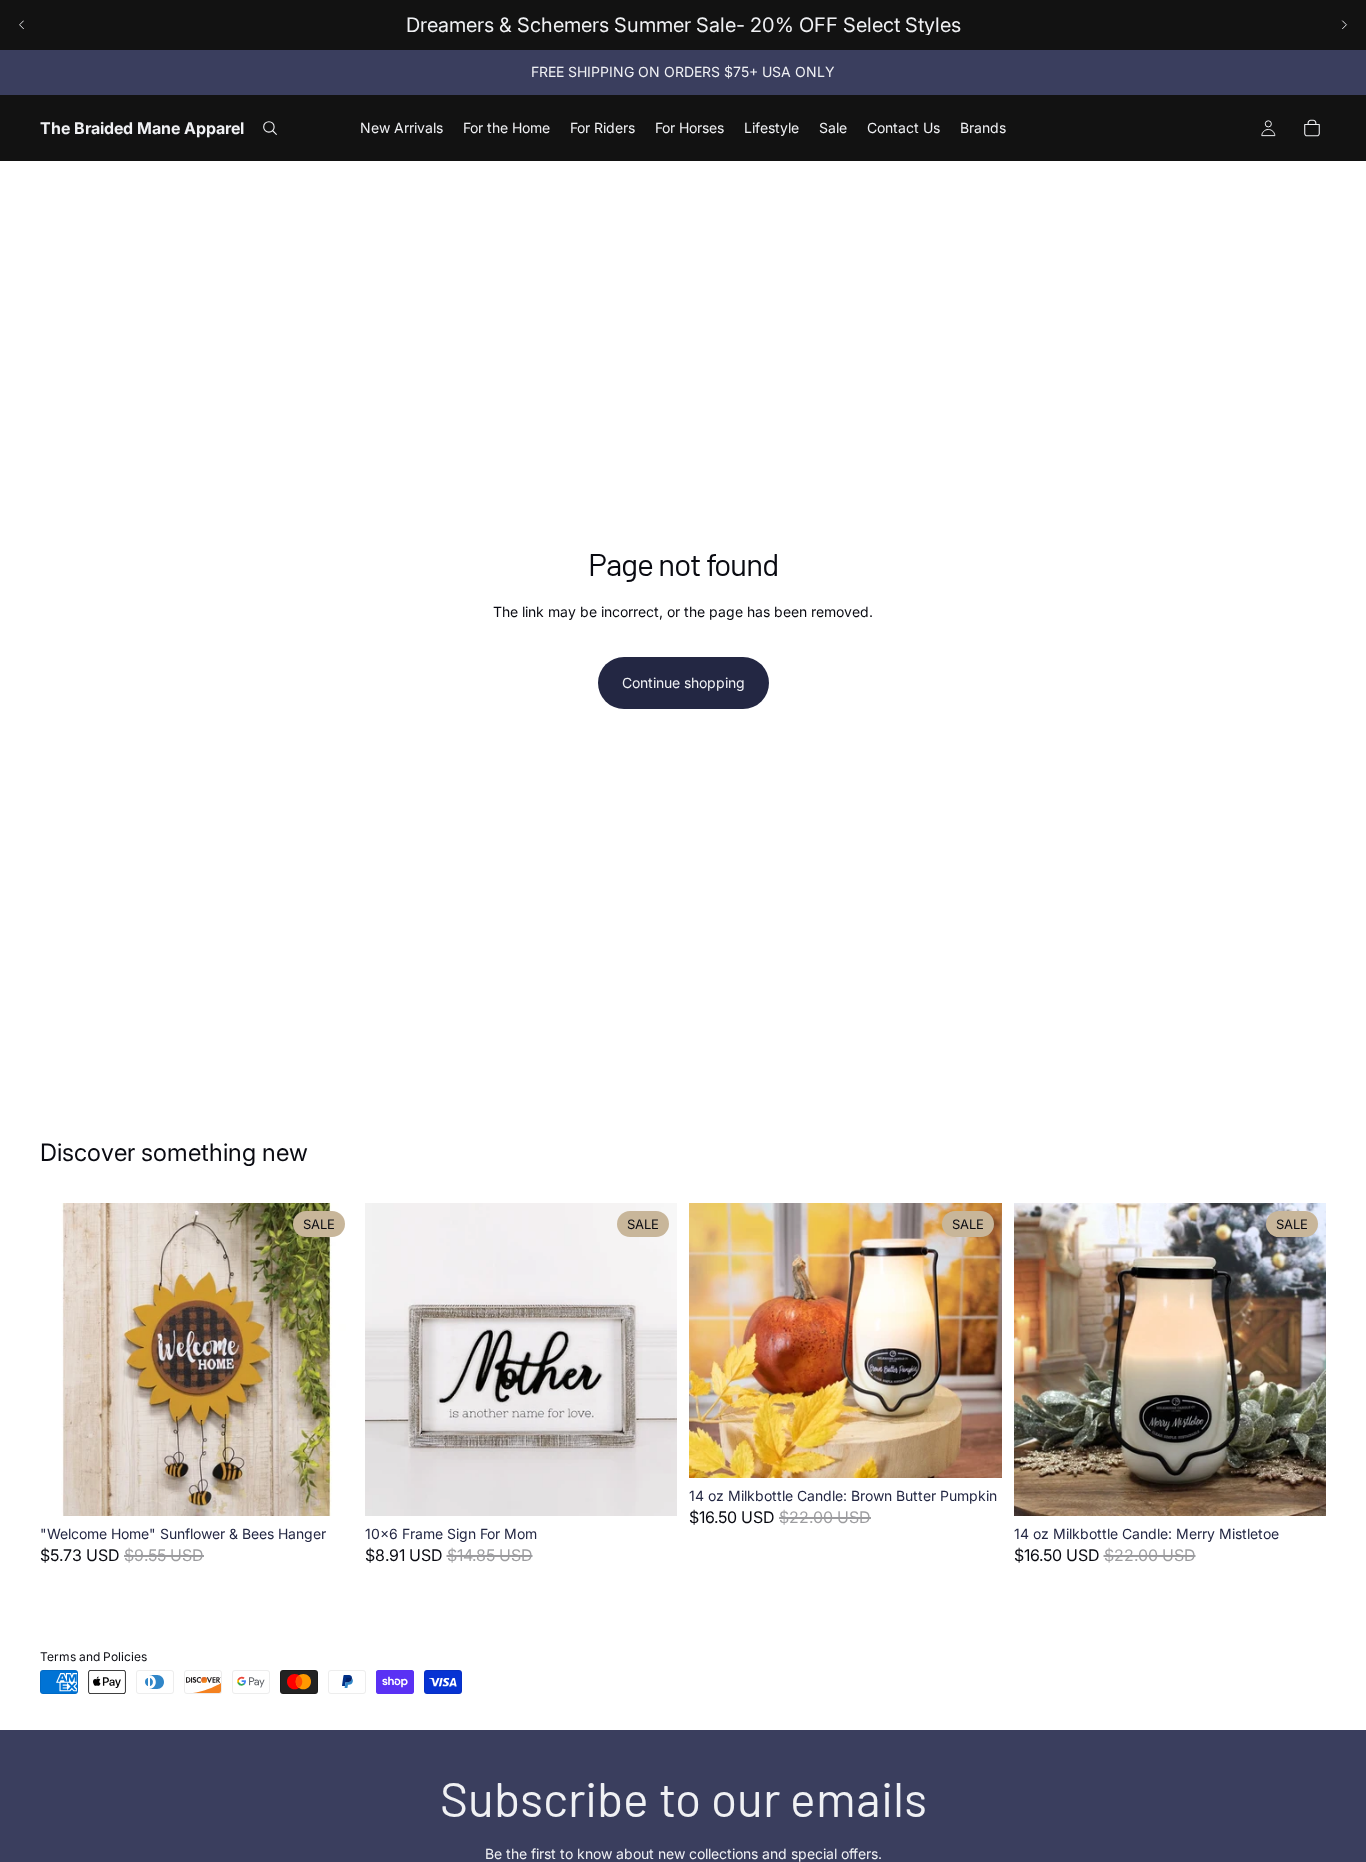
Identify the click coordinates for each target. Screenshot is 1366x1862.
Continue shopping (683, 682)
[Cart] (1312, 128)
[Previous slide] (22, 25)
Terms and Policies (93, 1656)
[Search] (270, 128)
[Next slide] (1344, 25)
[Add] (322, 1485)
